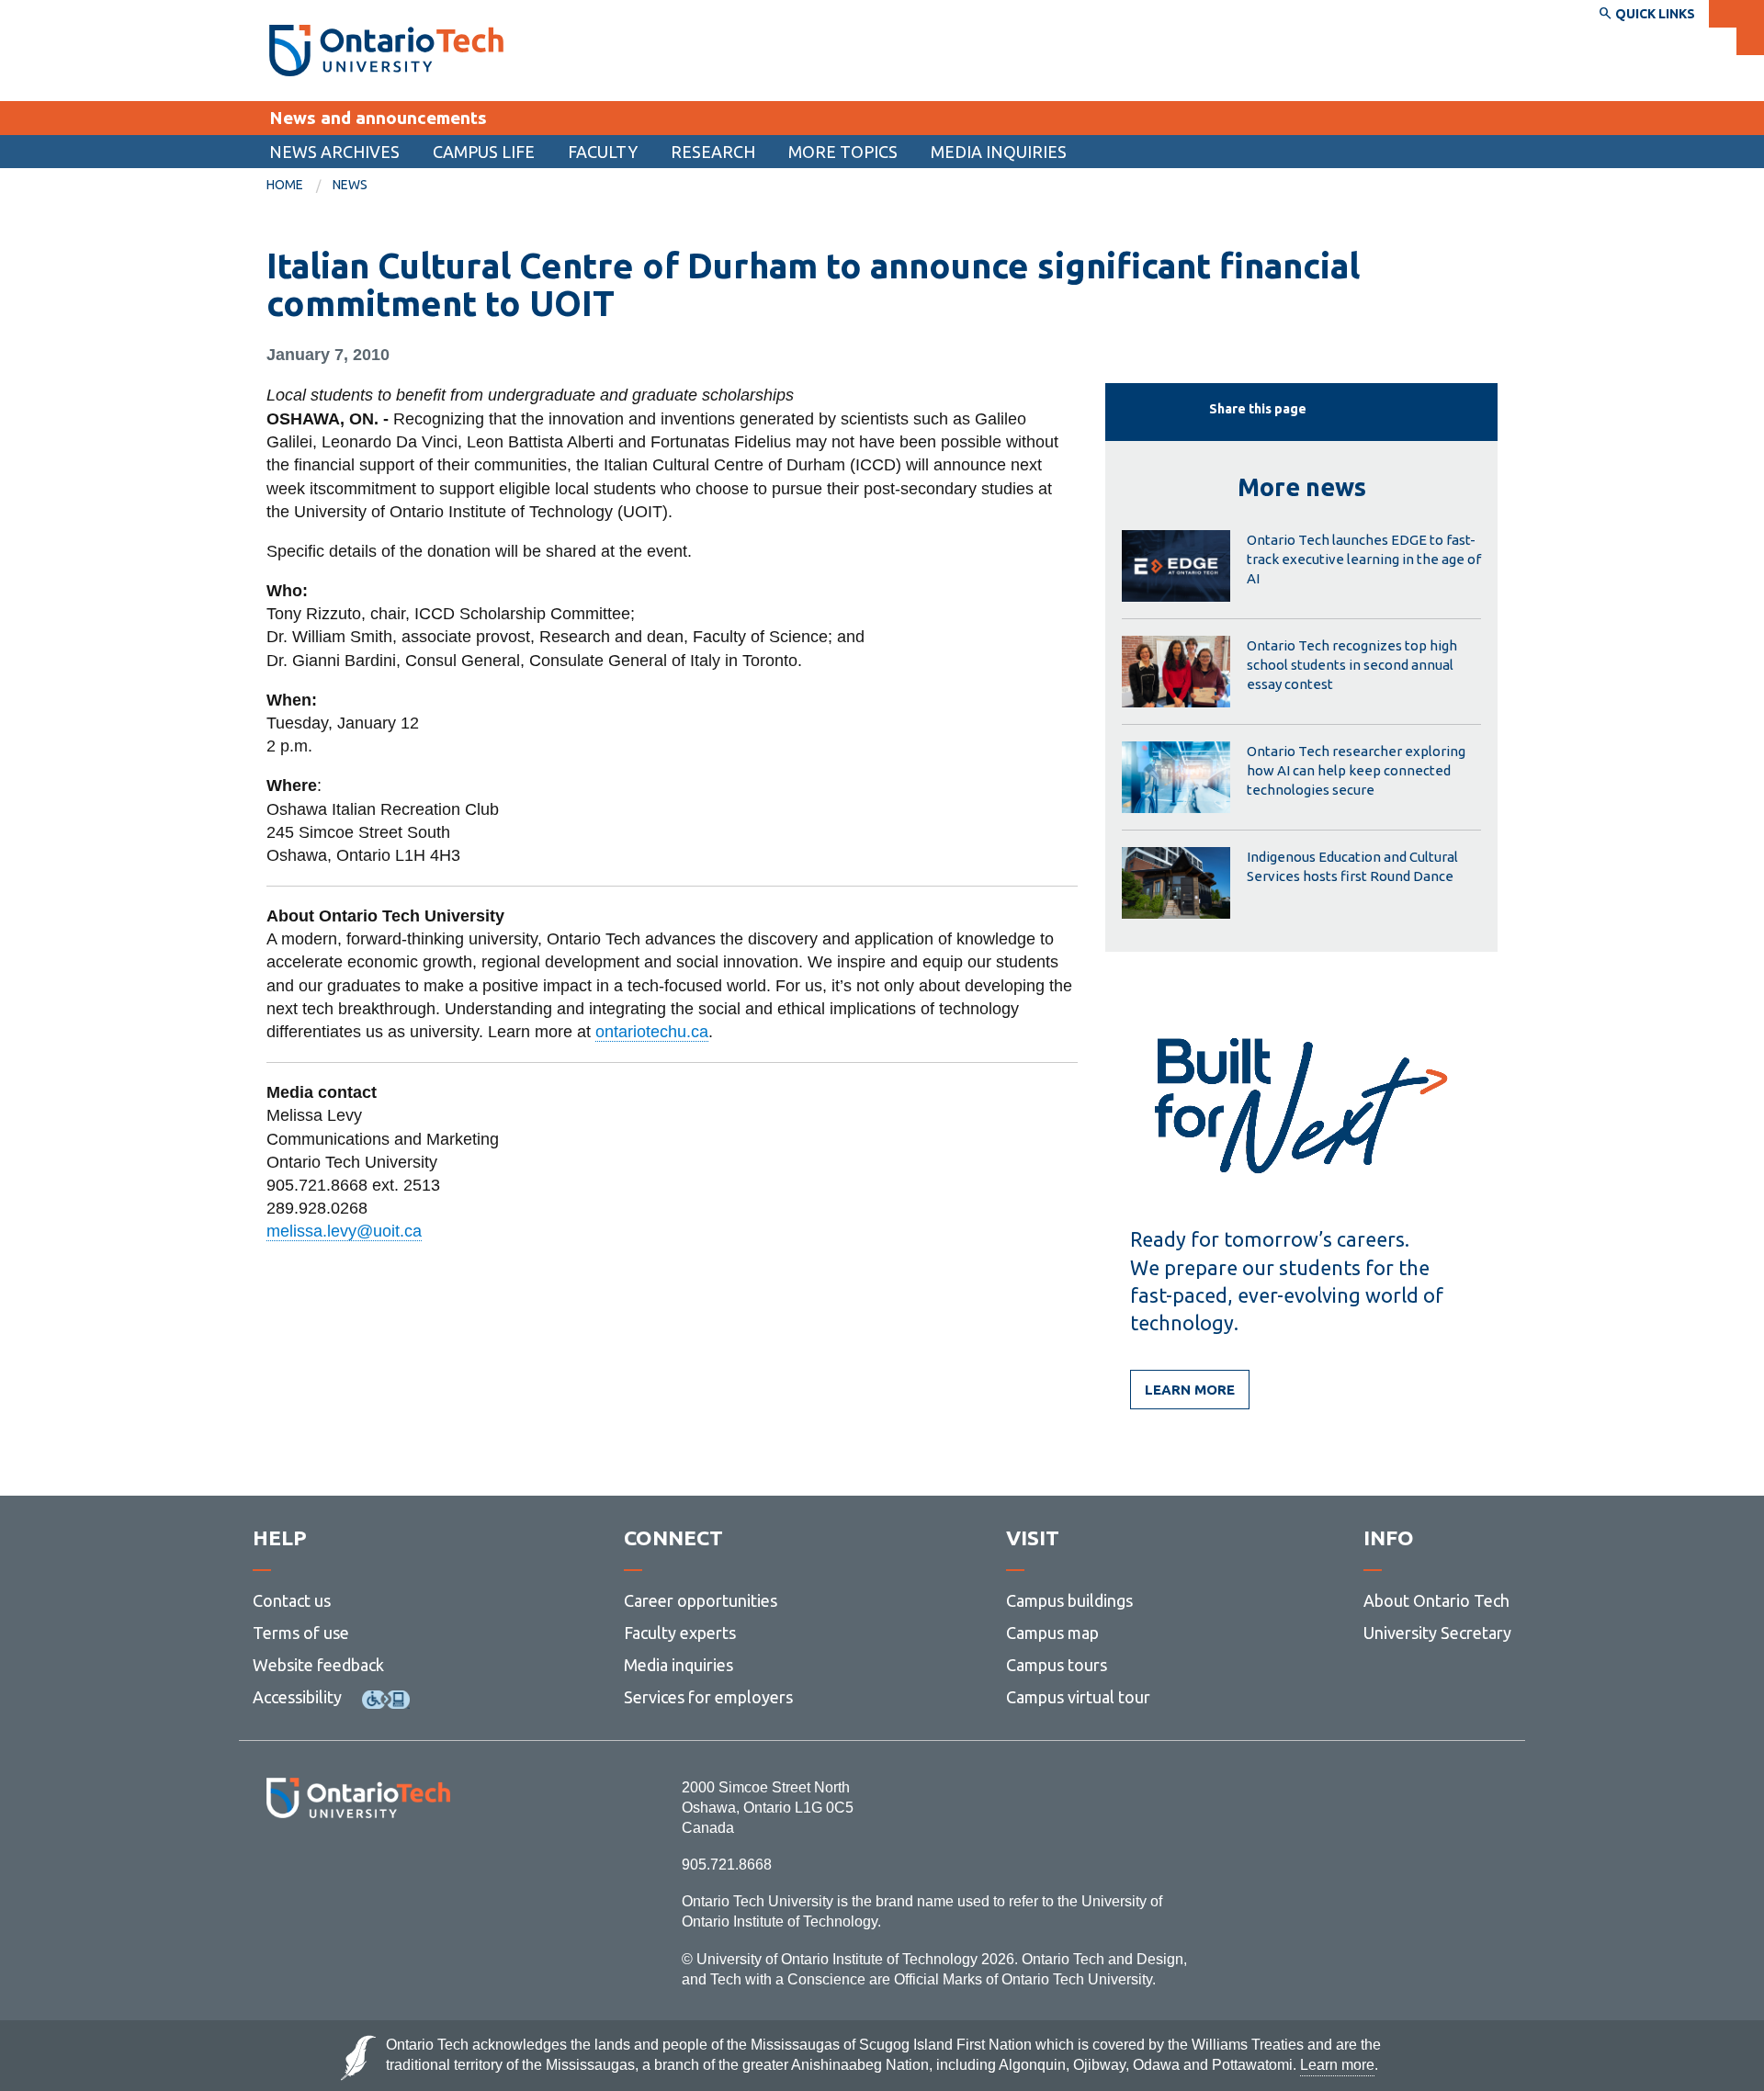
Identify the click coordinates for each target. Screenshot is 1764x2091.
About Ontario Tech (1436, 1600)
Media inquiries (999, 152)
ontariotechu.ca (652, 1032)
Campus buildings (1069, 1600)
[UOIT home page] (386, 51)
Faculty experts (680, 1633)
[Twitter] (317, 1868)
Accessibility (297, 1697)
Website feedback (318, 1665)
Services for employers (708, 1697)
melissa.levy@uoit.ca (344, 1231)
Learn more (1190, 1390)
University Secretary (1437, 1633)
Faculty (603, 152)
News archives (334, 152)
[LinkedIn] (399, 1868)
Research (713, 152)
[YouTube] (441, 1868)
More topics (843, 152)
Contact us (292, 1600)
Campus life (484, 152)
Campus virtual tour (1078, 1697)
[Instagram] (358, 1868)
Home (285, 185)
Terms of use (301, 1633)
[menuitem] (334, 152)
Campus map (1052, 1633)
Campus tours (1057, 1665)
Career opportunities (701, 1600)
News (350, 185)
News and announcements (378, 118)
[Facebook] (276, 1868)
